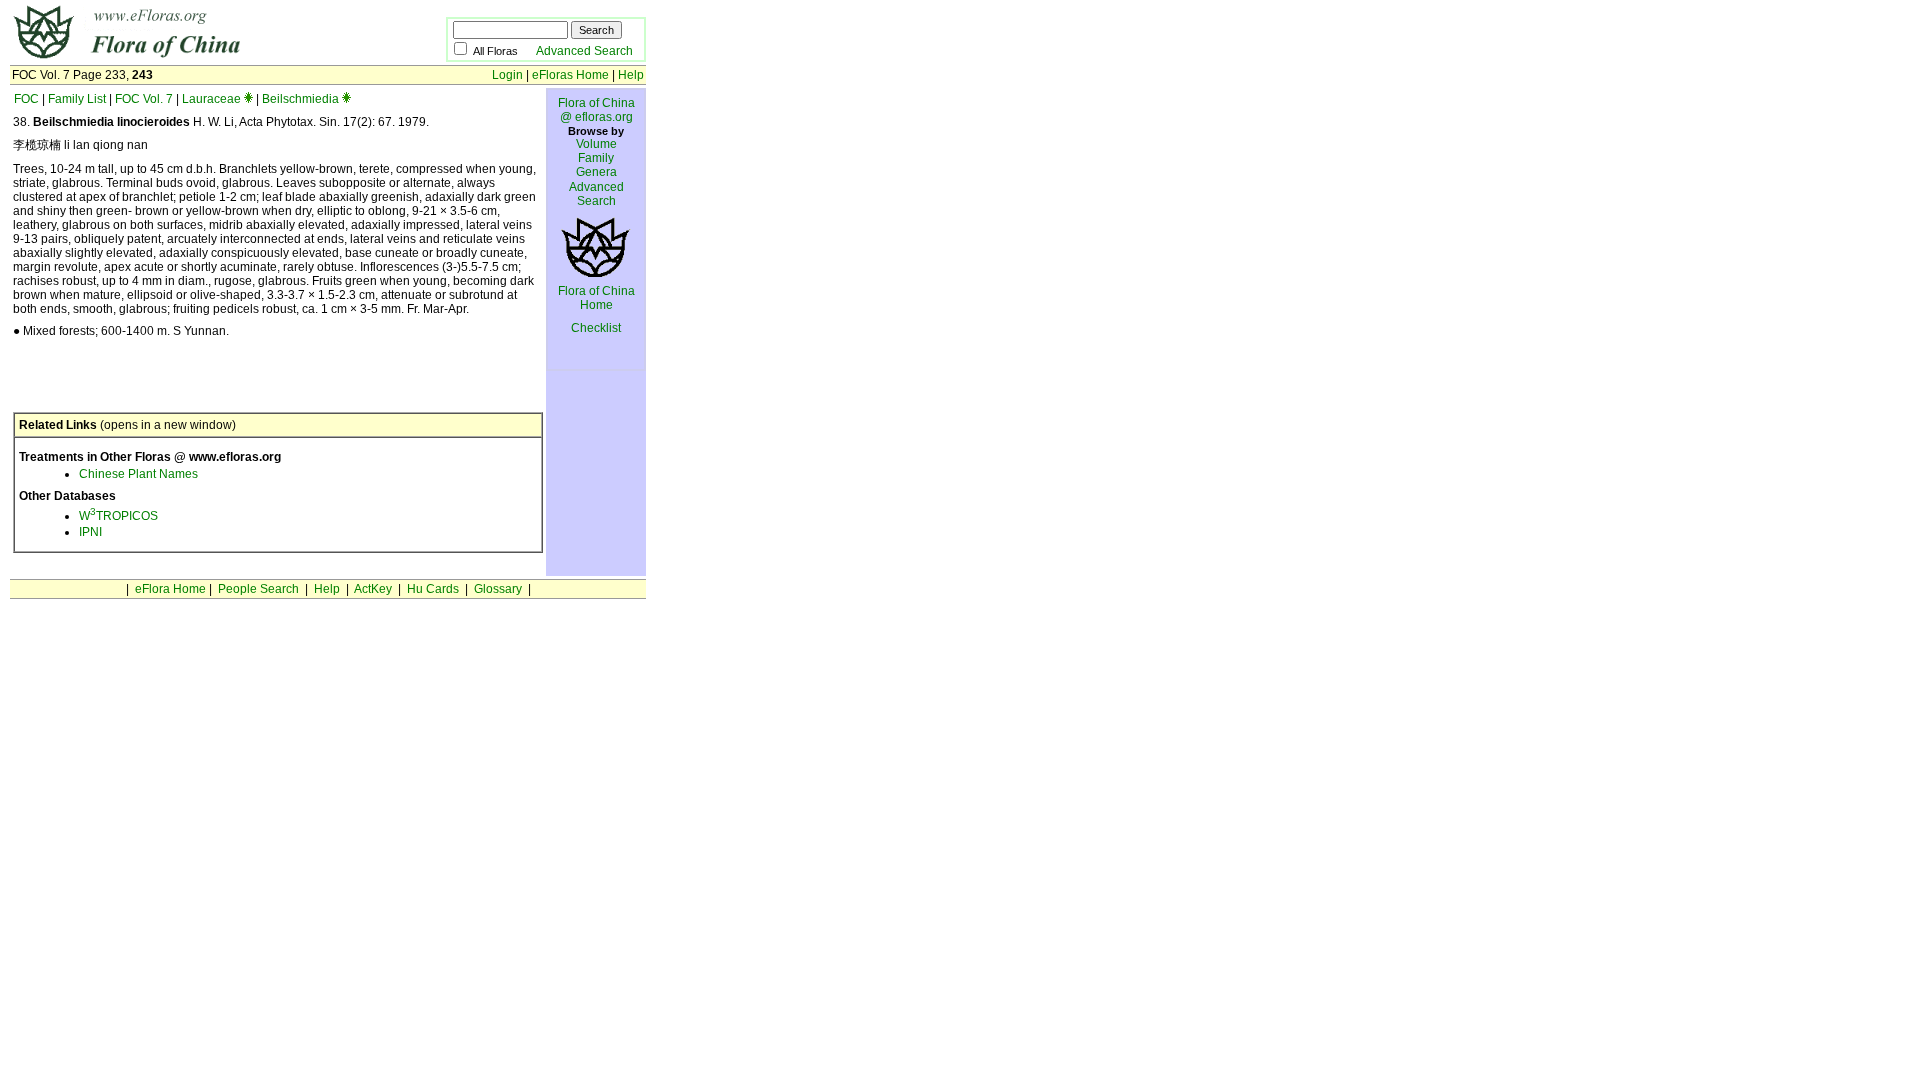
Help (631, 75)
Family (596, 158)
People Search (258, 589)
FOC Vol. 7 (144, 99)
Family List (77, 99)
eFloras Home (570, 75)
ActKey (373, 589)
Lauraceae (211, 99)
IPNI (90, 532)
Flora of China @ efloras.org (596, 110)
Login (507, 75)
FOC (26, 99)
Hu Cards (433, 589)
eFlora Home (170, 589)
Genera (596, 172)
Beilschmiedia (300, 99)
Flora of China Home (596, 298)
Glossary (498, 589)
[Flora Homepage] (197, 58)
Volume (596, 144)
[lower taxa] (248, 99)
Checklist (596, 328)
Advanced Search (584, 51)
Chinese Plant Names (138, 474)
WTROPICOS (118, 516)
